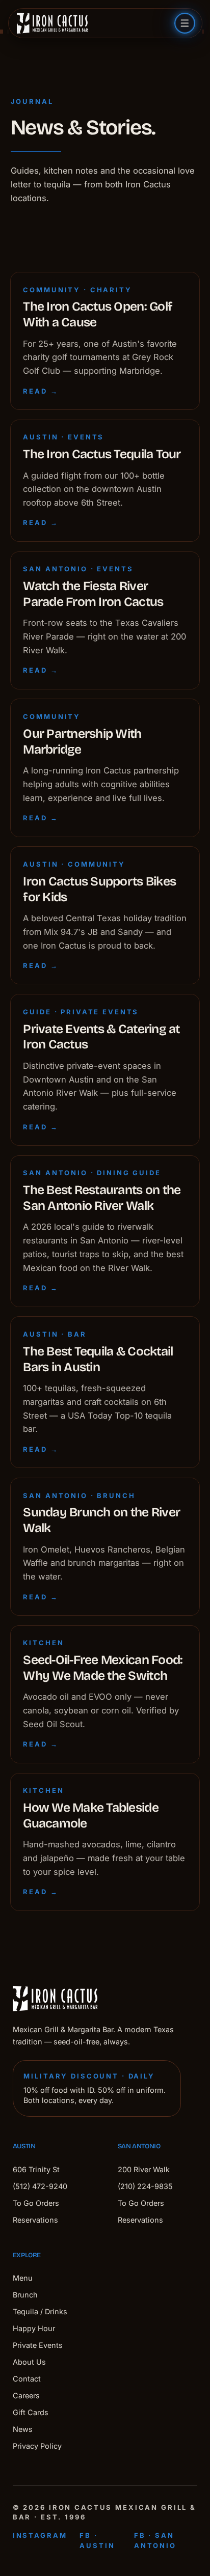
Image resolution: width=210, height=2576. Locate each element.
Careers (26, 2395)
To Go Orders (36, 2203)
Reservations (35, 2220)
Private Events (38, 2345)
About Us (29, 2362)
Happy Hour (34, 2328)
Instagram (40, 2535)
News (23, 2429)
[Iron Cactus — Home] (52, 23)
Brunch (25, 2295)
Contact (27, 2379)
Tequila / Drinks (40, 2311)
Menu (23, 2278)
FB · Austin (97, 2540)
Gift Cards (31, 2412)
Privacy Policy (37, 2446)
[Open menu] (185, 23)
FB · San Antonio (155, 2540)
